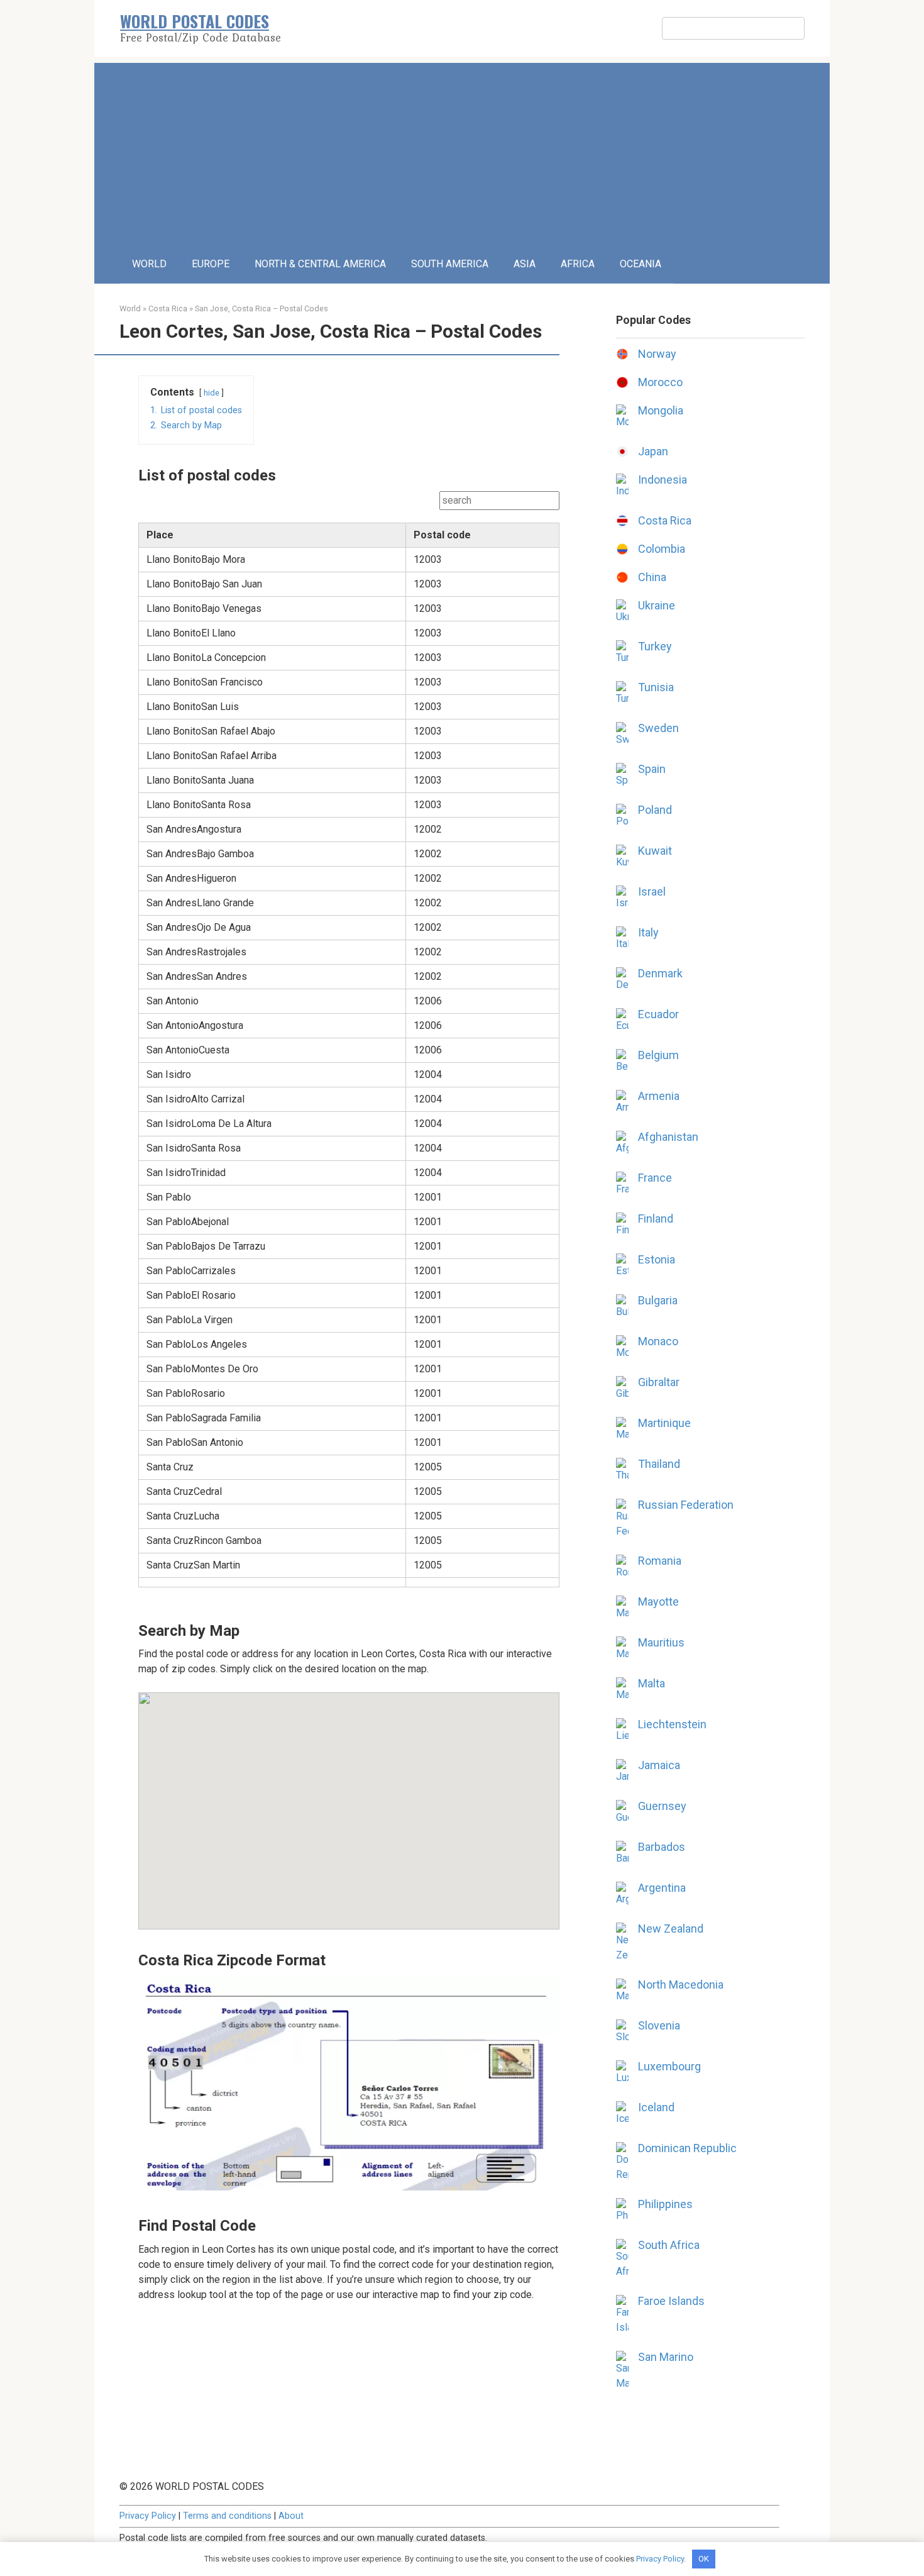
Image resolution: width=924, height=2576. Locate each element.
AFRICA (578, 264)
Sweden (658, 728)
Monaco (658, 1341)
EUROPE (211, 264)
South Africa (669, 2245)
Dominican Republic (687, 2148)
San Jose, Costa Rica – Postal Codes (261, 308)
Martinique (664, 1423)
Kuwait (655, 851)
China (652, 577)
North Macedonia (681, 1985)
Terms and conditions (227, 2516)
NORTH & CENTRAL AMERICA (320, 264)
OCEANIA (641, 264)
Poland (655, 810)
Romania (660, 1561)
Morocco (660, 382)
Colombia (662, 549)
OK (704, 2559)
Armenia (659, 1096)
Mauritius (661, 1642)
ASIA (525, 264)
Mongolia (661, 410)
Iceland (656, 2107)
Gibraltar (659, 1382)
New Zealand (671, 1929)
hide (212, 393)
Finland (656, 1219)
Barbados (662, 1847)
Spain (652, 769)
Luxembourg (669, 2066)
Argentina (662, 1888)
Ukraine (657, 605)
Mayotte (658, 1602)
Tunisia (656, 687)
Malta (652, 1683)
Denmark (660, 973)
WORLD (149, 264)
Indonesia (663, 480)
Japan (653, 451)
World (130, 308)
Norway (657, 354)
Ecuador (658, 1014)
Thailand (659, 1464)
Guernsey (662, 1806)
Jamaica (659, 1765)
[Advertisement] (462, 151)
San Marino (666, 2357)
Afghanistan (668, 1137)
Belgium (658, 1055)
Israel (652, 891)
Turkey (655, 646)
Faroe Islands (671, 2301)
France (655, 1178)
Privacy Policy (148, 2516)
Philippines (665, 2204)
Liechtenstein (672, 1724)
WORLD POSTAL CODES (195, 21)
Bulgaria (658, 1300)
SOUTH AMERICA (450, 264)
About (291, 2516)
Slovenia (659, 2025)
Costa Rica (168, 308)
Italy (648, 932)
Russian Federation (686, 1505)
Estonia (657, 1259)
